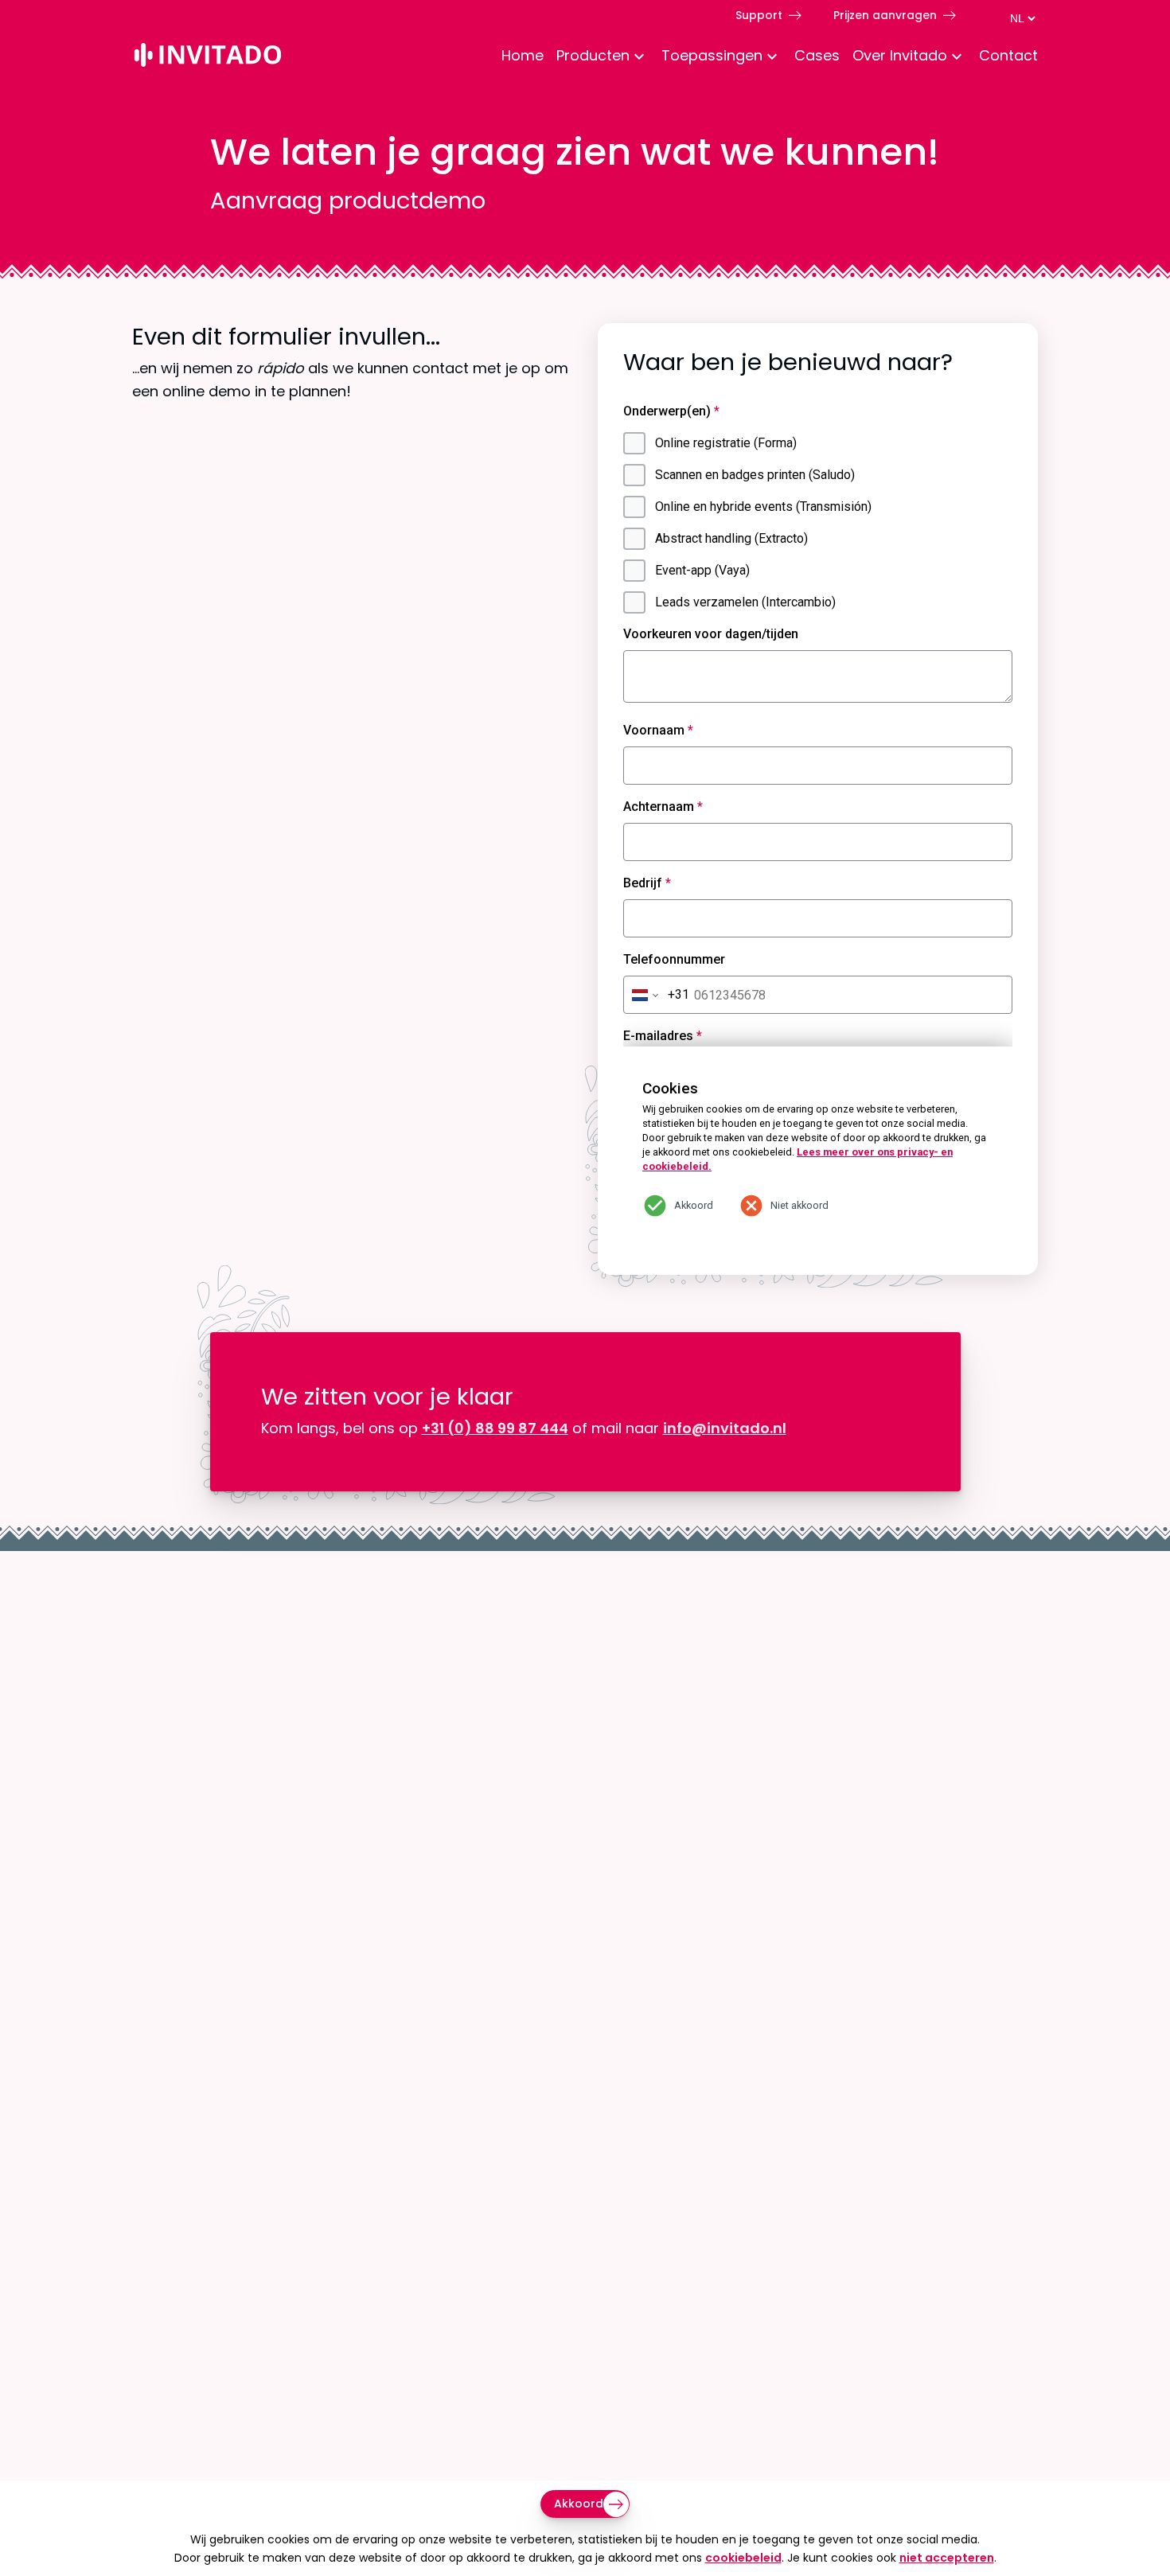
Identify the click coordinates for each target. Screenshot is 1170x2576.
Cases (817, 55)
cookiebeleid (743, 2558)
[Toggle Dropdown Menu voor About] (957, 58)
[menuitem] (516, 57)
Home (523, 55)
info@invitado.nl (725, 1428)
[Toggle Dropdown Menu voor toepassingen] (772, 58)
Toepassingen (712, 55)
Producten (593, 55)
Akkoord (579, 2504)
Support (759, 15)
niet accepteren (947, 2558)
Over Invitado (900, 55)
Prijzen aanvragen (885, 15)
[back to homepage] (208, 58)
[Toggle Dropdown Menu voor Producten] (639, 58)
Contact (1008, 55)
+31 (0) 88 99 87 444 (495, 1428)
